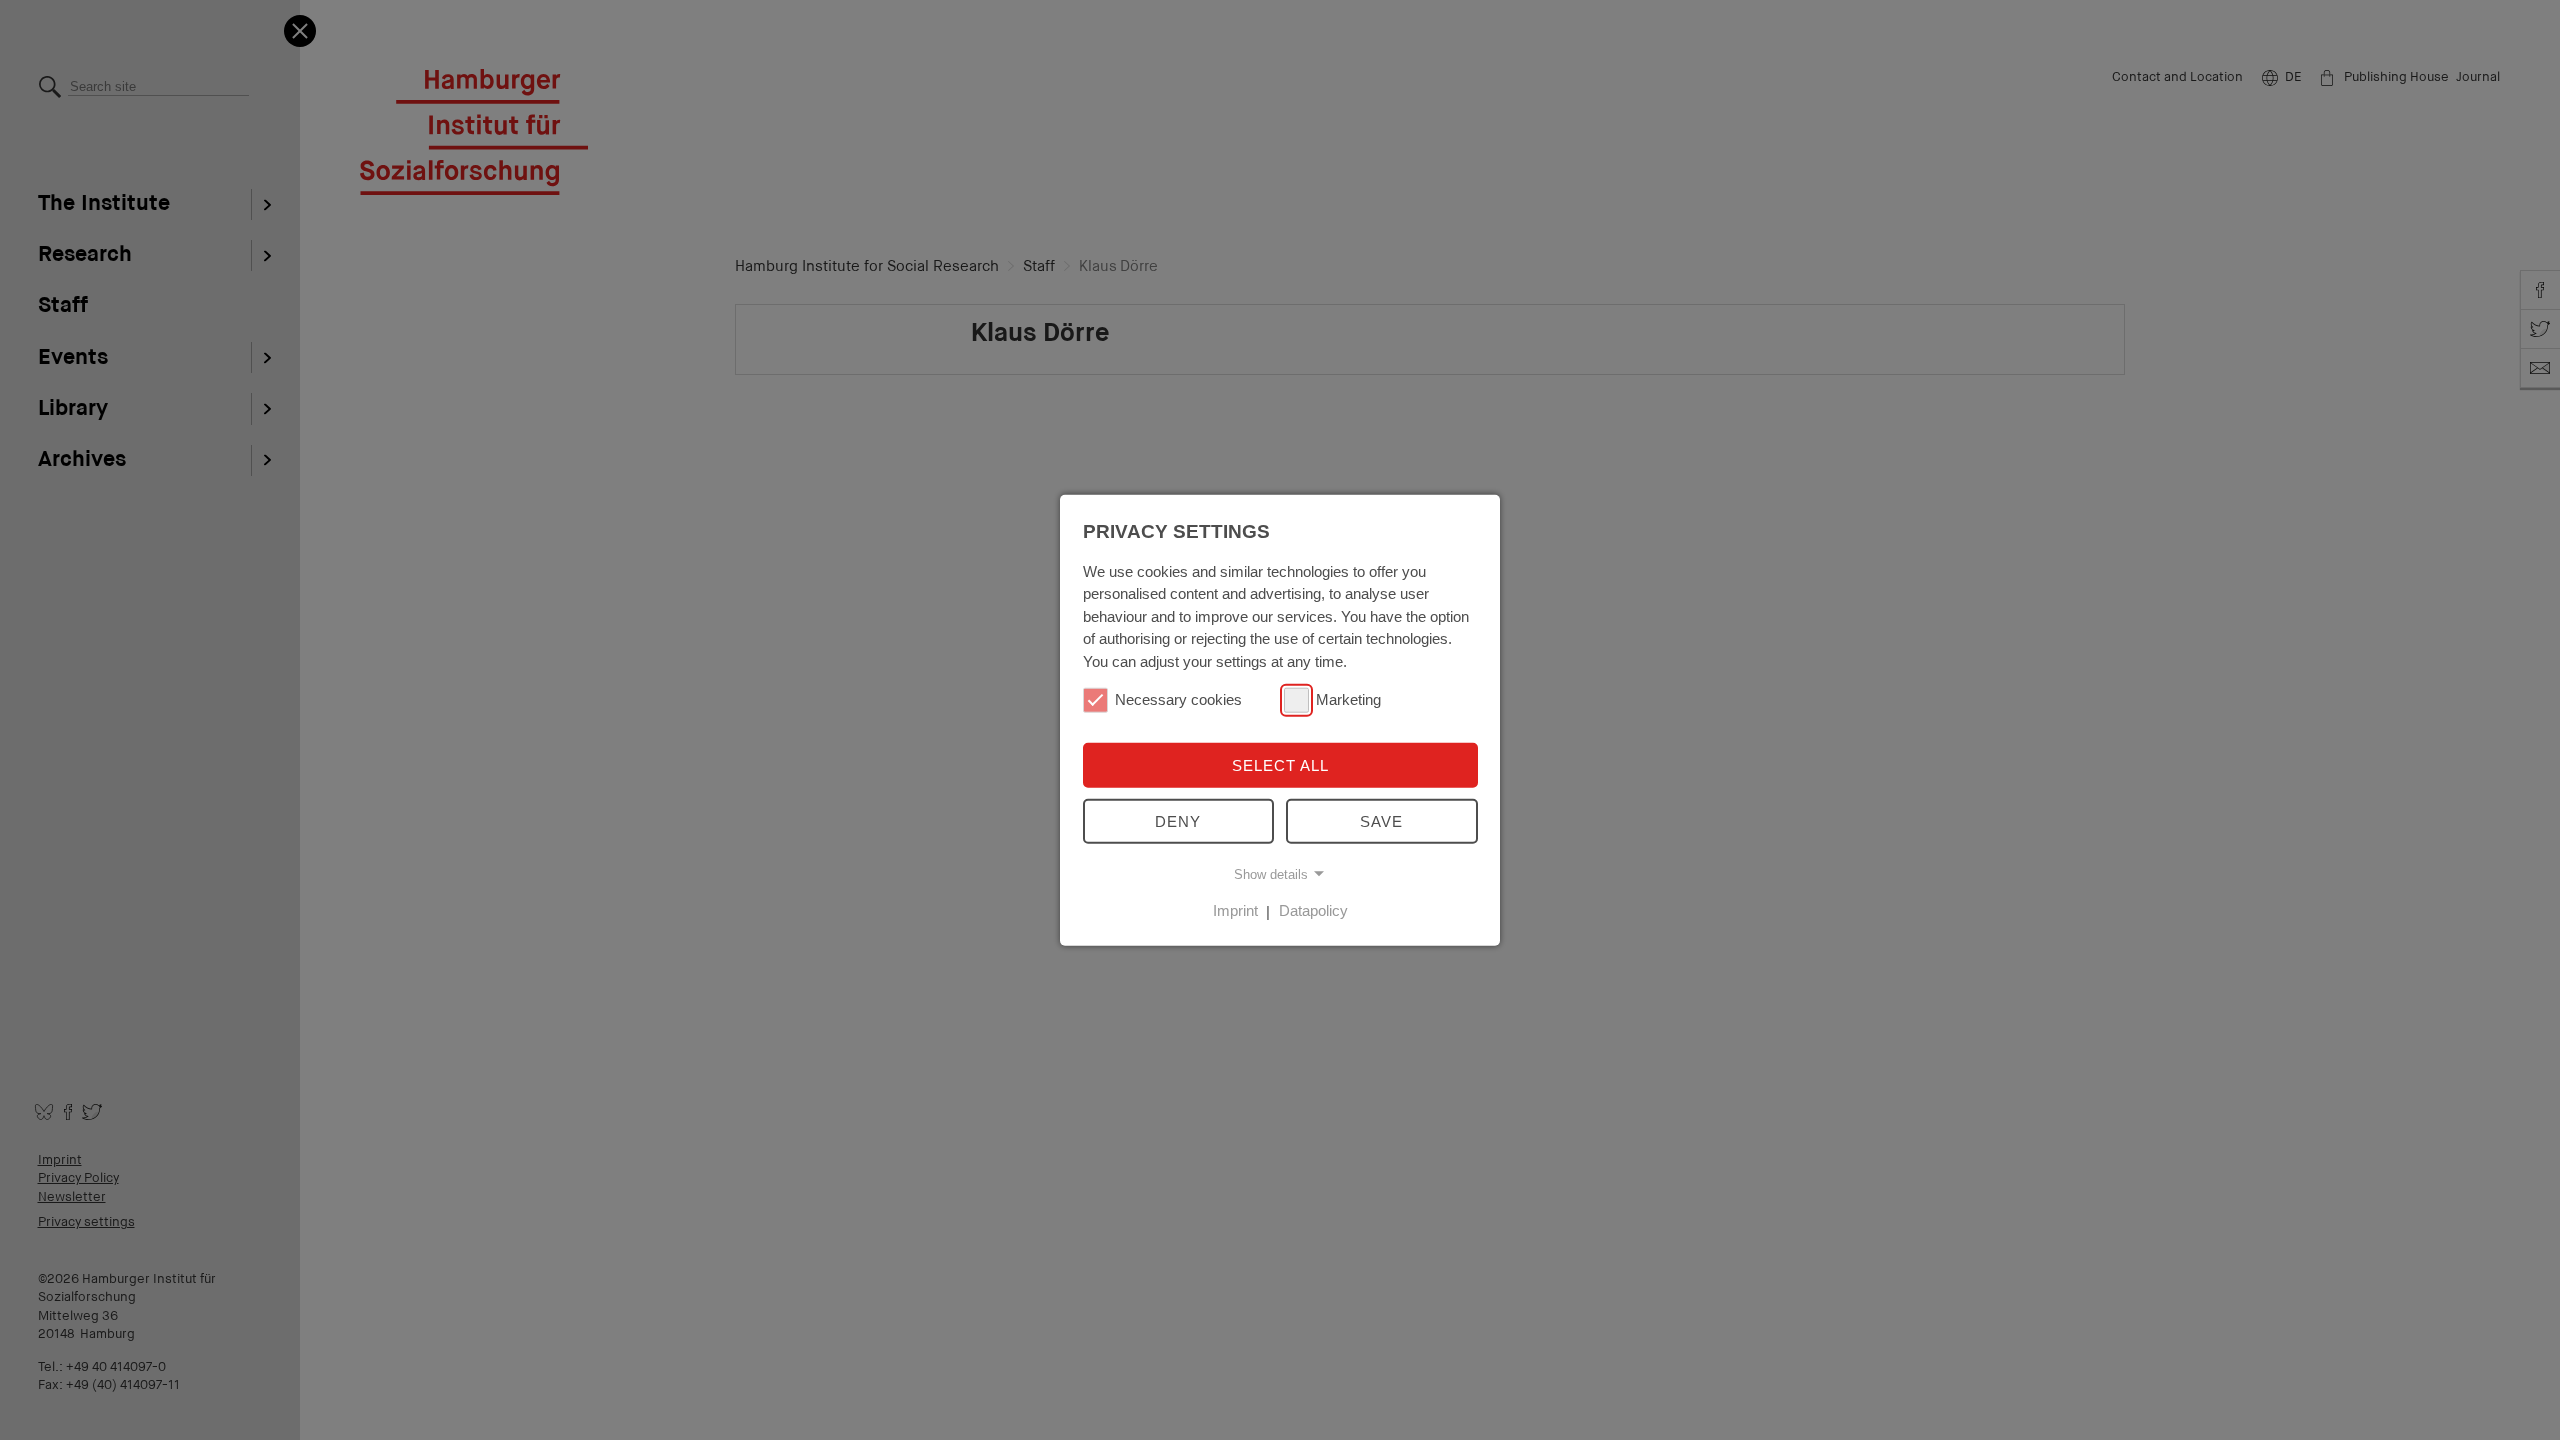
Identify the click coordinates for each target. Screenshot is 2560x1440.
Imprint (1235, 910)
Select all (1280, 765)
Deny (1178, 821)
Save (1381, 821)
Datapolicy (1313, 910)
